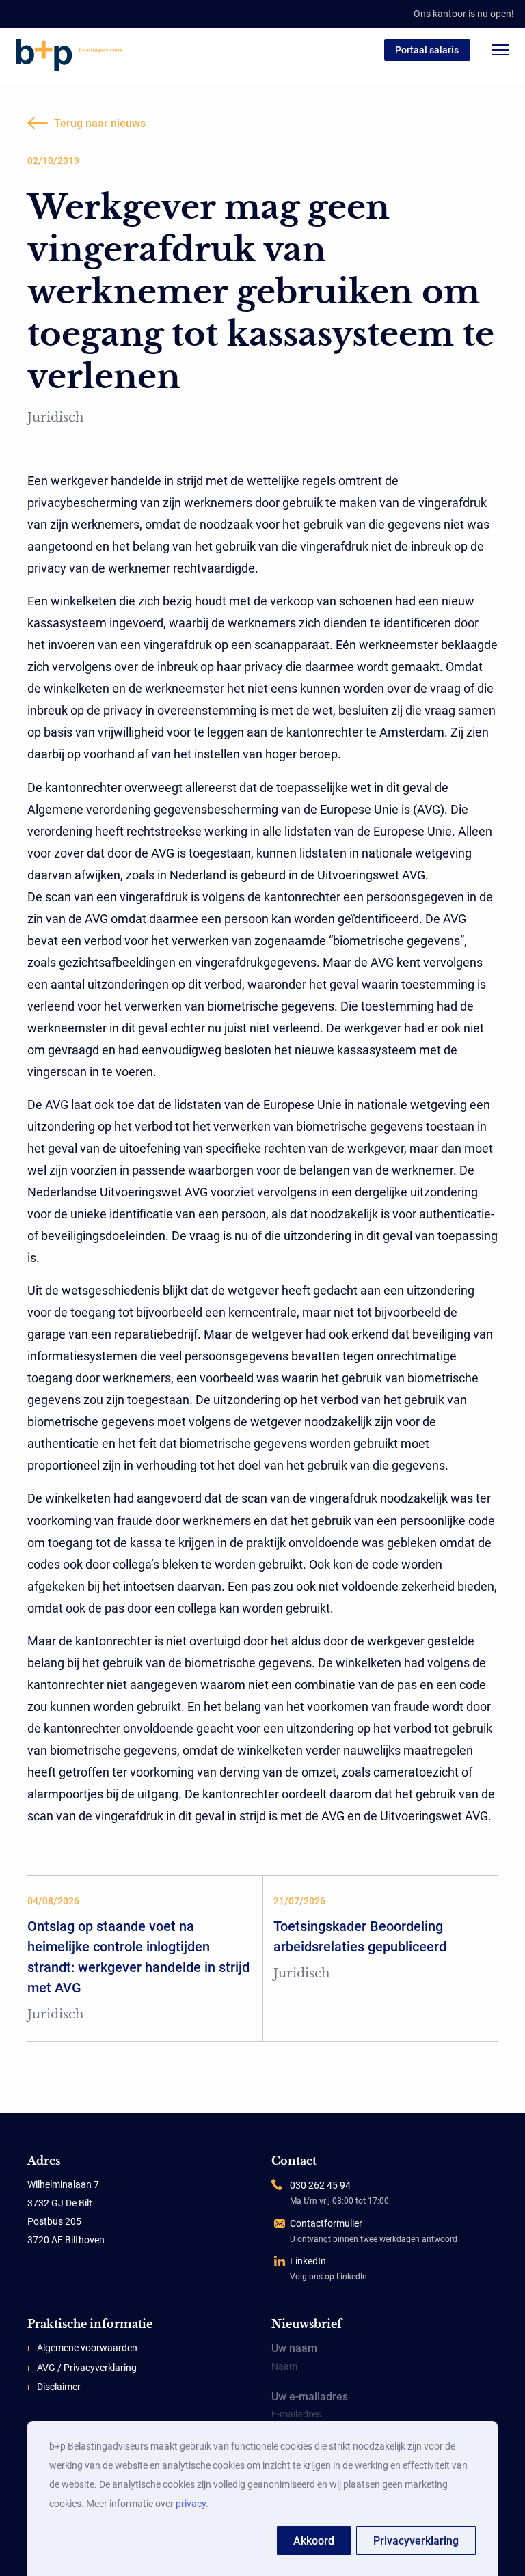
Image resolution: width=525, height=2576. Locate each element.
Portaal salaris (427, 50)
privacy (191, 2504)
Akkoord (314, 2541)
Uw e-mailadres (310, 2398)
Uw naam (294, 2349)
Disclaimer (59, 2387)
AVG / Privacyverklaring (87, 2368)
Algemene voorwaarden (87, 2348)
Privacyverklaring (416, 2541)
